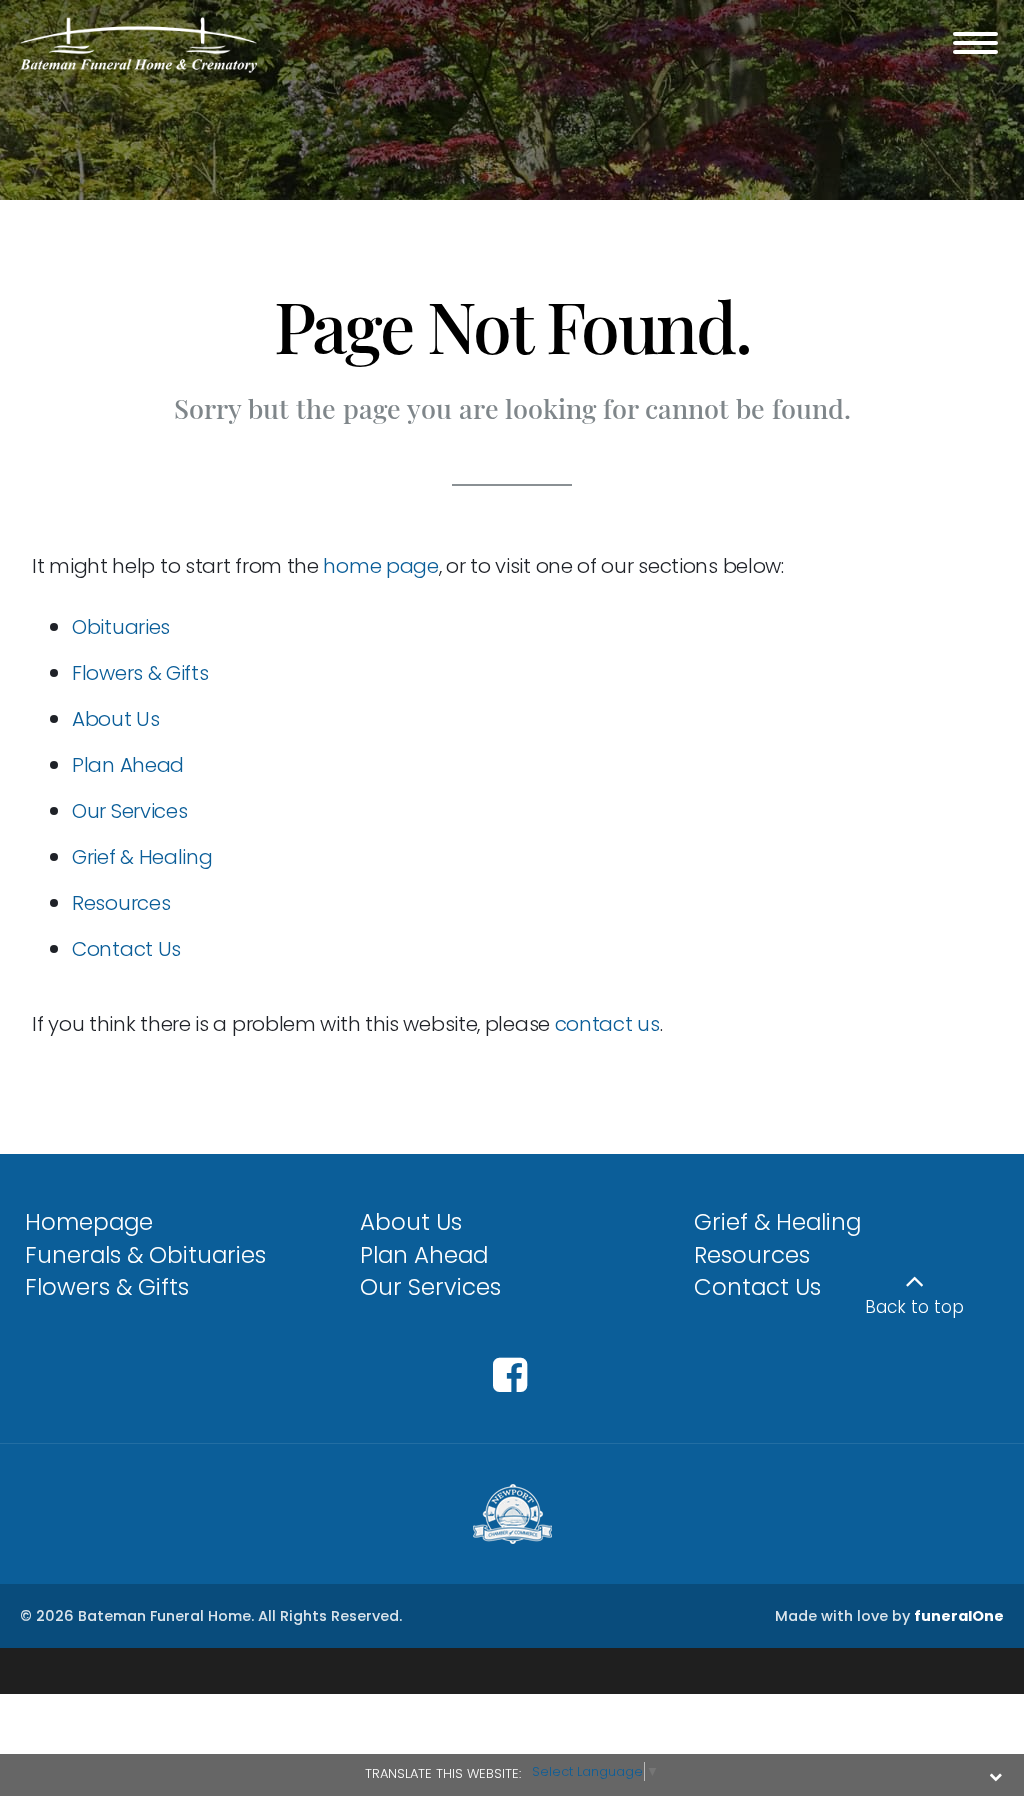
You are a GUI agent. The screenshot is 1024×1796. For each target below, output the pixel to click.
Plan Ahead (128, 765)
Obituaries (121, 627)
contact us (607, 1024)
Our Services (129, 811)
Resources (121, 903)
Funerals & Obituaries (145, 1255)
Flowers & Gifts (140, 673)
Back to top (914, 1307)
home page (380, 566)
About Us (116, 719)
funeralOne (959, 1616)
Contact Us (126, 949)
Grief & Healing (142, 857)
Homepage (89, 1222)
